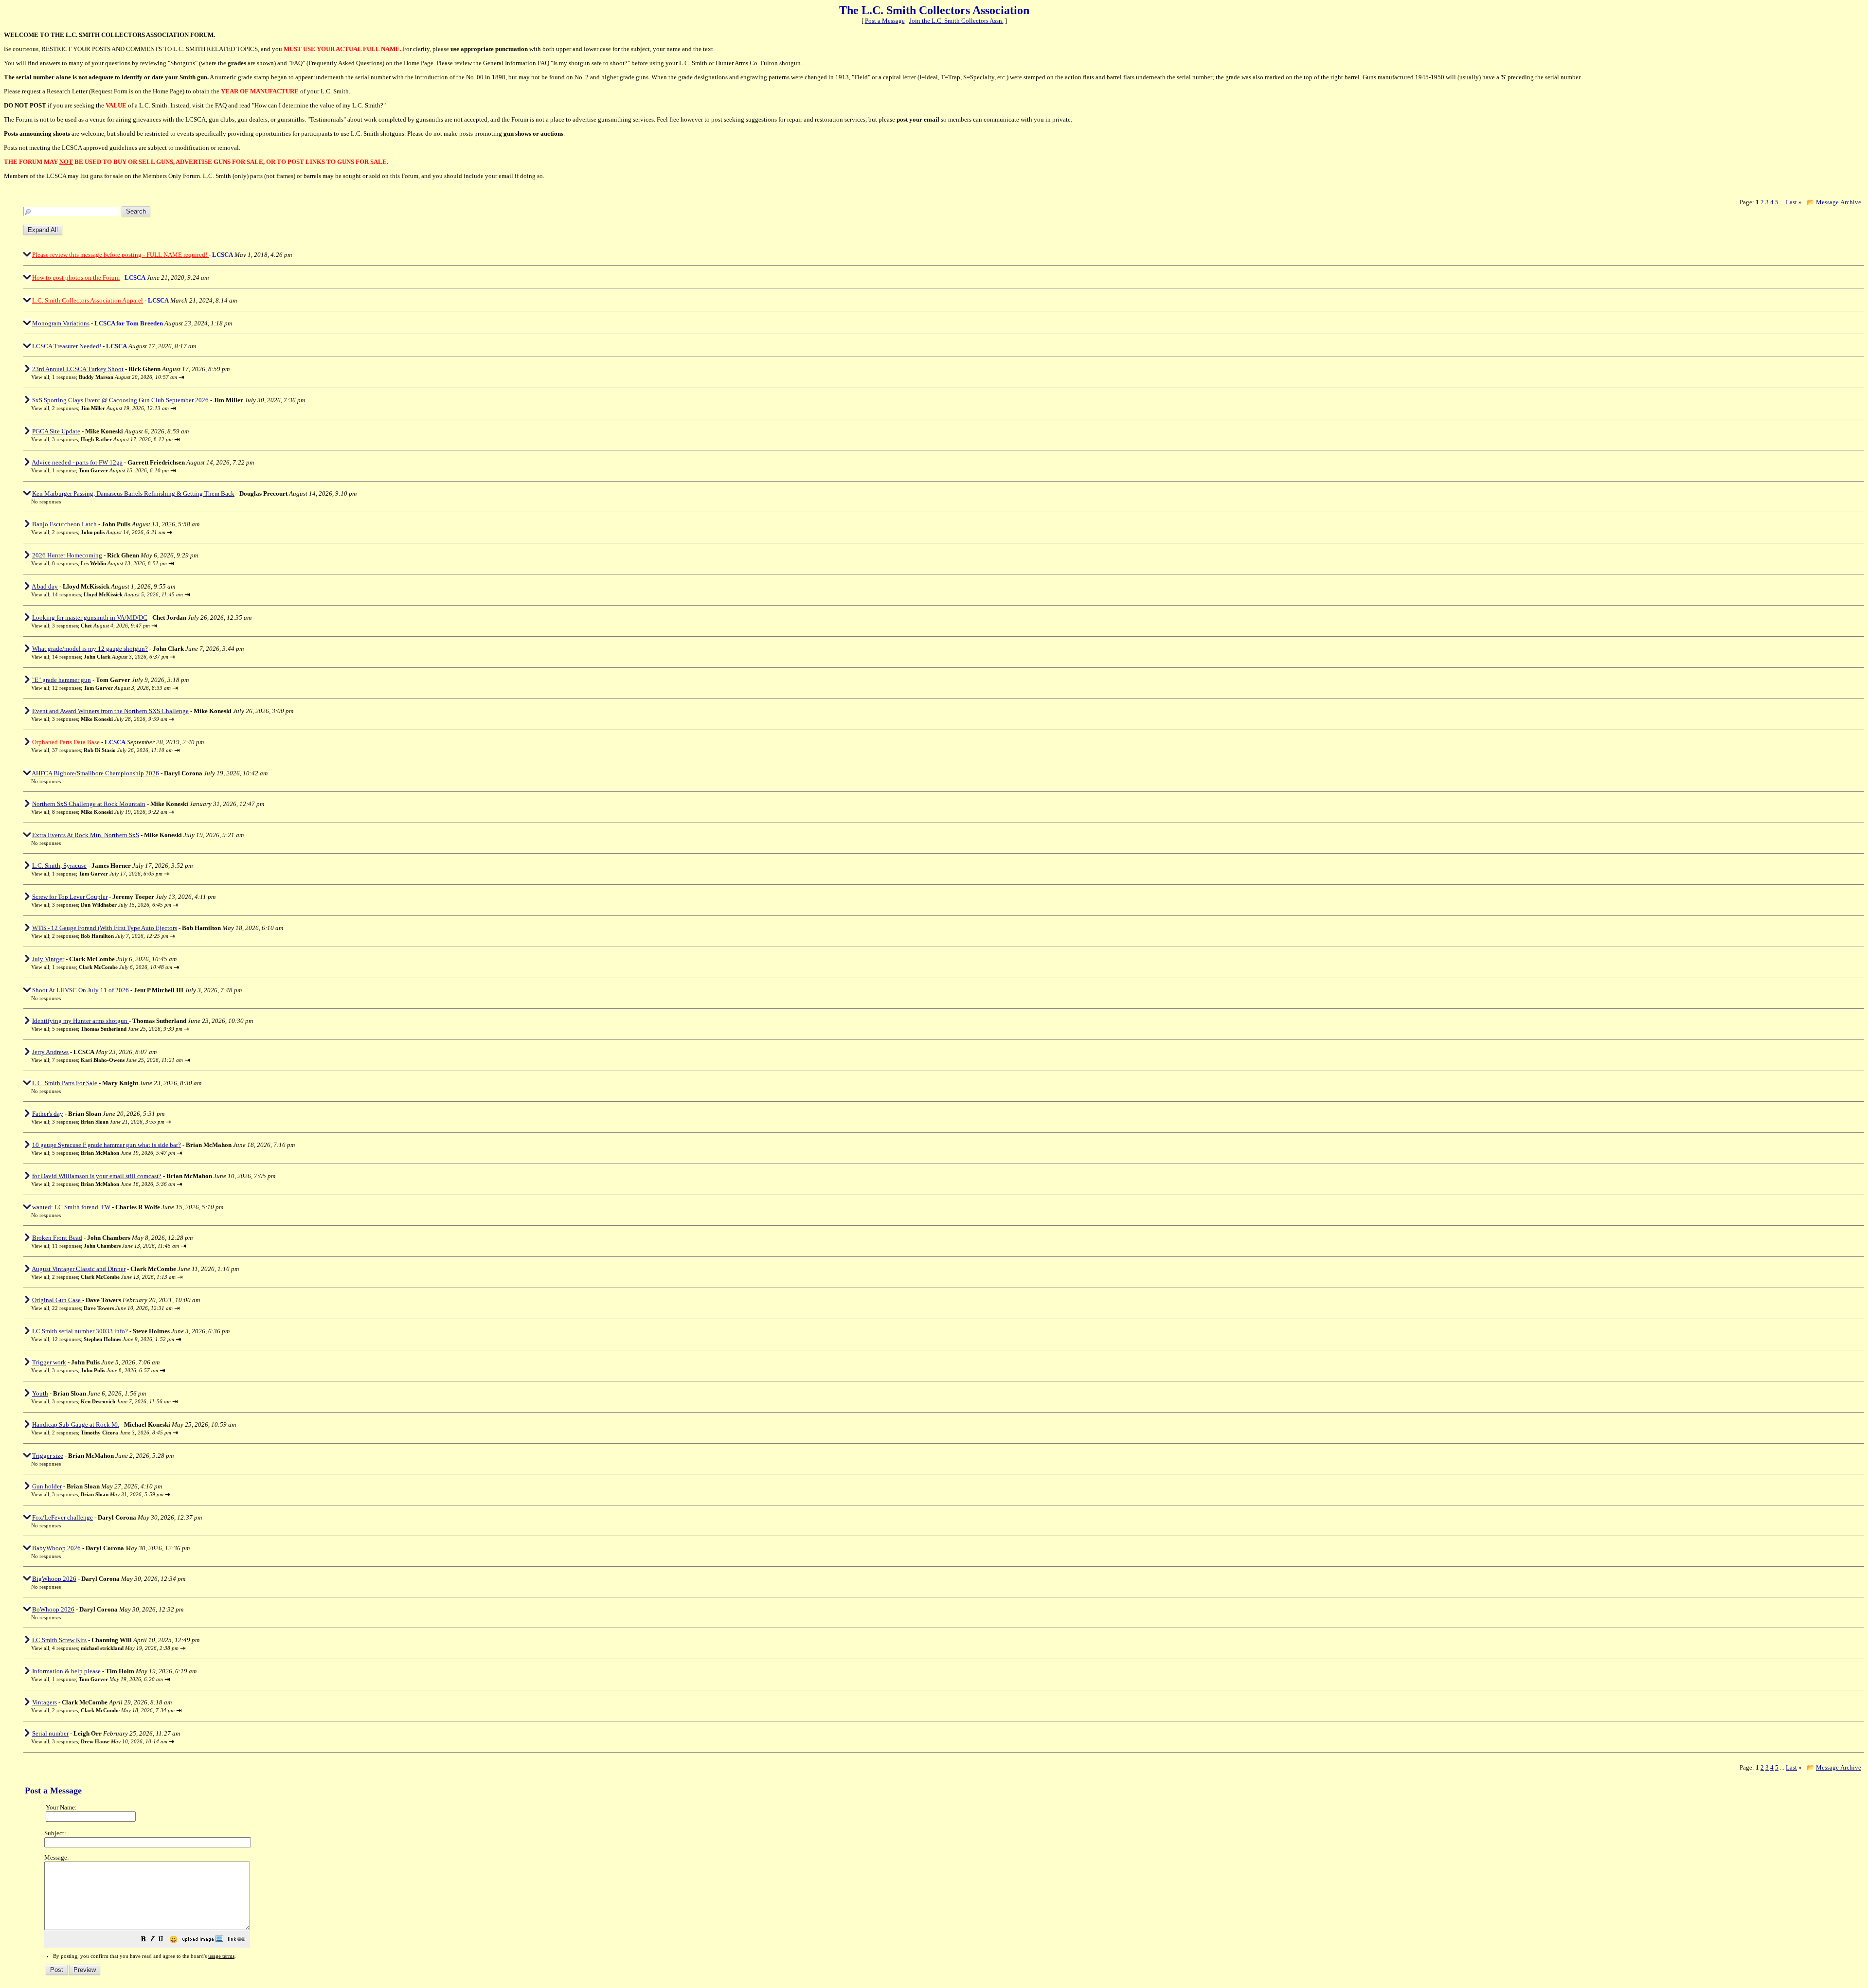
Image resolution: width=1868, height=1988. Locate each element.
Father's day (48, 1114)
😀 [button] (173, 1940)
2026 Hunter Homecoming (67, 555)
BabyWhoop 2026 (56, 1548)
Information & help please (66, 1671)
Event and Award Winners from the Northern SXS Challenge (110, 711)
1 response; (115, 377)
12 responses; (111, 688)
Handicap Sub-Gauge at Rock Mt (76, 1424)
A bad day (45, 586)
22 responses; (112, 1308)
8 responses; (109, 563)
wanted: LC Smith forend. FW (71, 1207)
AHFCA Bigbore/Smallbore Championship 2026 (95, 773)
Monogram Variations (61, 323)
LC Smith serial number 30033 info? (80, 1331)
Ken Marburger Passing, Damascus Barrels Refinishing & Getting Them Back (133, 493)
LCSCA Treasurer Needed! (67, 346)
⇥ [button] (181, 377)
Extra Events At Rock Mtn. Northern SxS (86, 835)
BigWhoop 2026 (54, 1579)
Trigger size (48, 1456)
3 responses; (112, 439)
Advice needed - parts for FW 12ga (77, 462)
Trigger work (49, 1362)
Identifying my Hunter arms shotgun (81, 1021)
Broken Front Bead (57, 1238)
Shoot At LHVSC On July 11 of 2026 (81, 990)
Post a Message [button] (885, 21)
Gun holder (47, 1486)
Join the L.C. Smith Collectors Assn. (956, 21)
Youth (40, 1393)
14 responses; (117, 594)
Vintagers (45, 1702)
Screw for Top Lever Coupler (70, 897)
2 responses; (110, 408)
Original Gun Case (57, 1300)
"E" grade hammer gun (62, 680)
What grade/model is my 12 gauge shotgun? (90, 649)
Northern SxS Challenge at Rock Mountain (89, 804)
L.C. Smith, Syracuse (59, 866)
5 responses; (117, 1029)
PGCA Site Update (56, 431)
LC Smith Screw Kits (59, 1640)
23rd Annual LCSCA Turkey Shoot (78, 369)
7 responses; (117, 1060)
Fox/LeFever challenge (63, 1517)
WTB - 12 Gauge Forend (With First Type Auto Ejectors (105, 928)
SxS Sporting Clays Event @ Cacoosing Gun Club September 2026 (120, 400)
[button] (144, 1940)
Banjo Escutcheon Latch (65, 524)
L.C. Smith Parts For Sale (65, 1083)
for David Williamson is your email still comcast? (97, 1176)
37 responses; (112, 750)
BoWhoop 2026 (53, 1609)
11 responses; (116, 1246)
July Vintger (48, 959)
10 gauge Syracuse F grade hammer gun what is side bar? (107, 1145)
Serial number (50, 1733)
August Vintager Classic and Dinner (79, 1269)
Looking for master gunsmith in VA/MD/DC (90, 618)
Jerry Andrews (50, 1052)
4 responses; (115, 1648)
